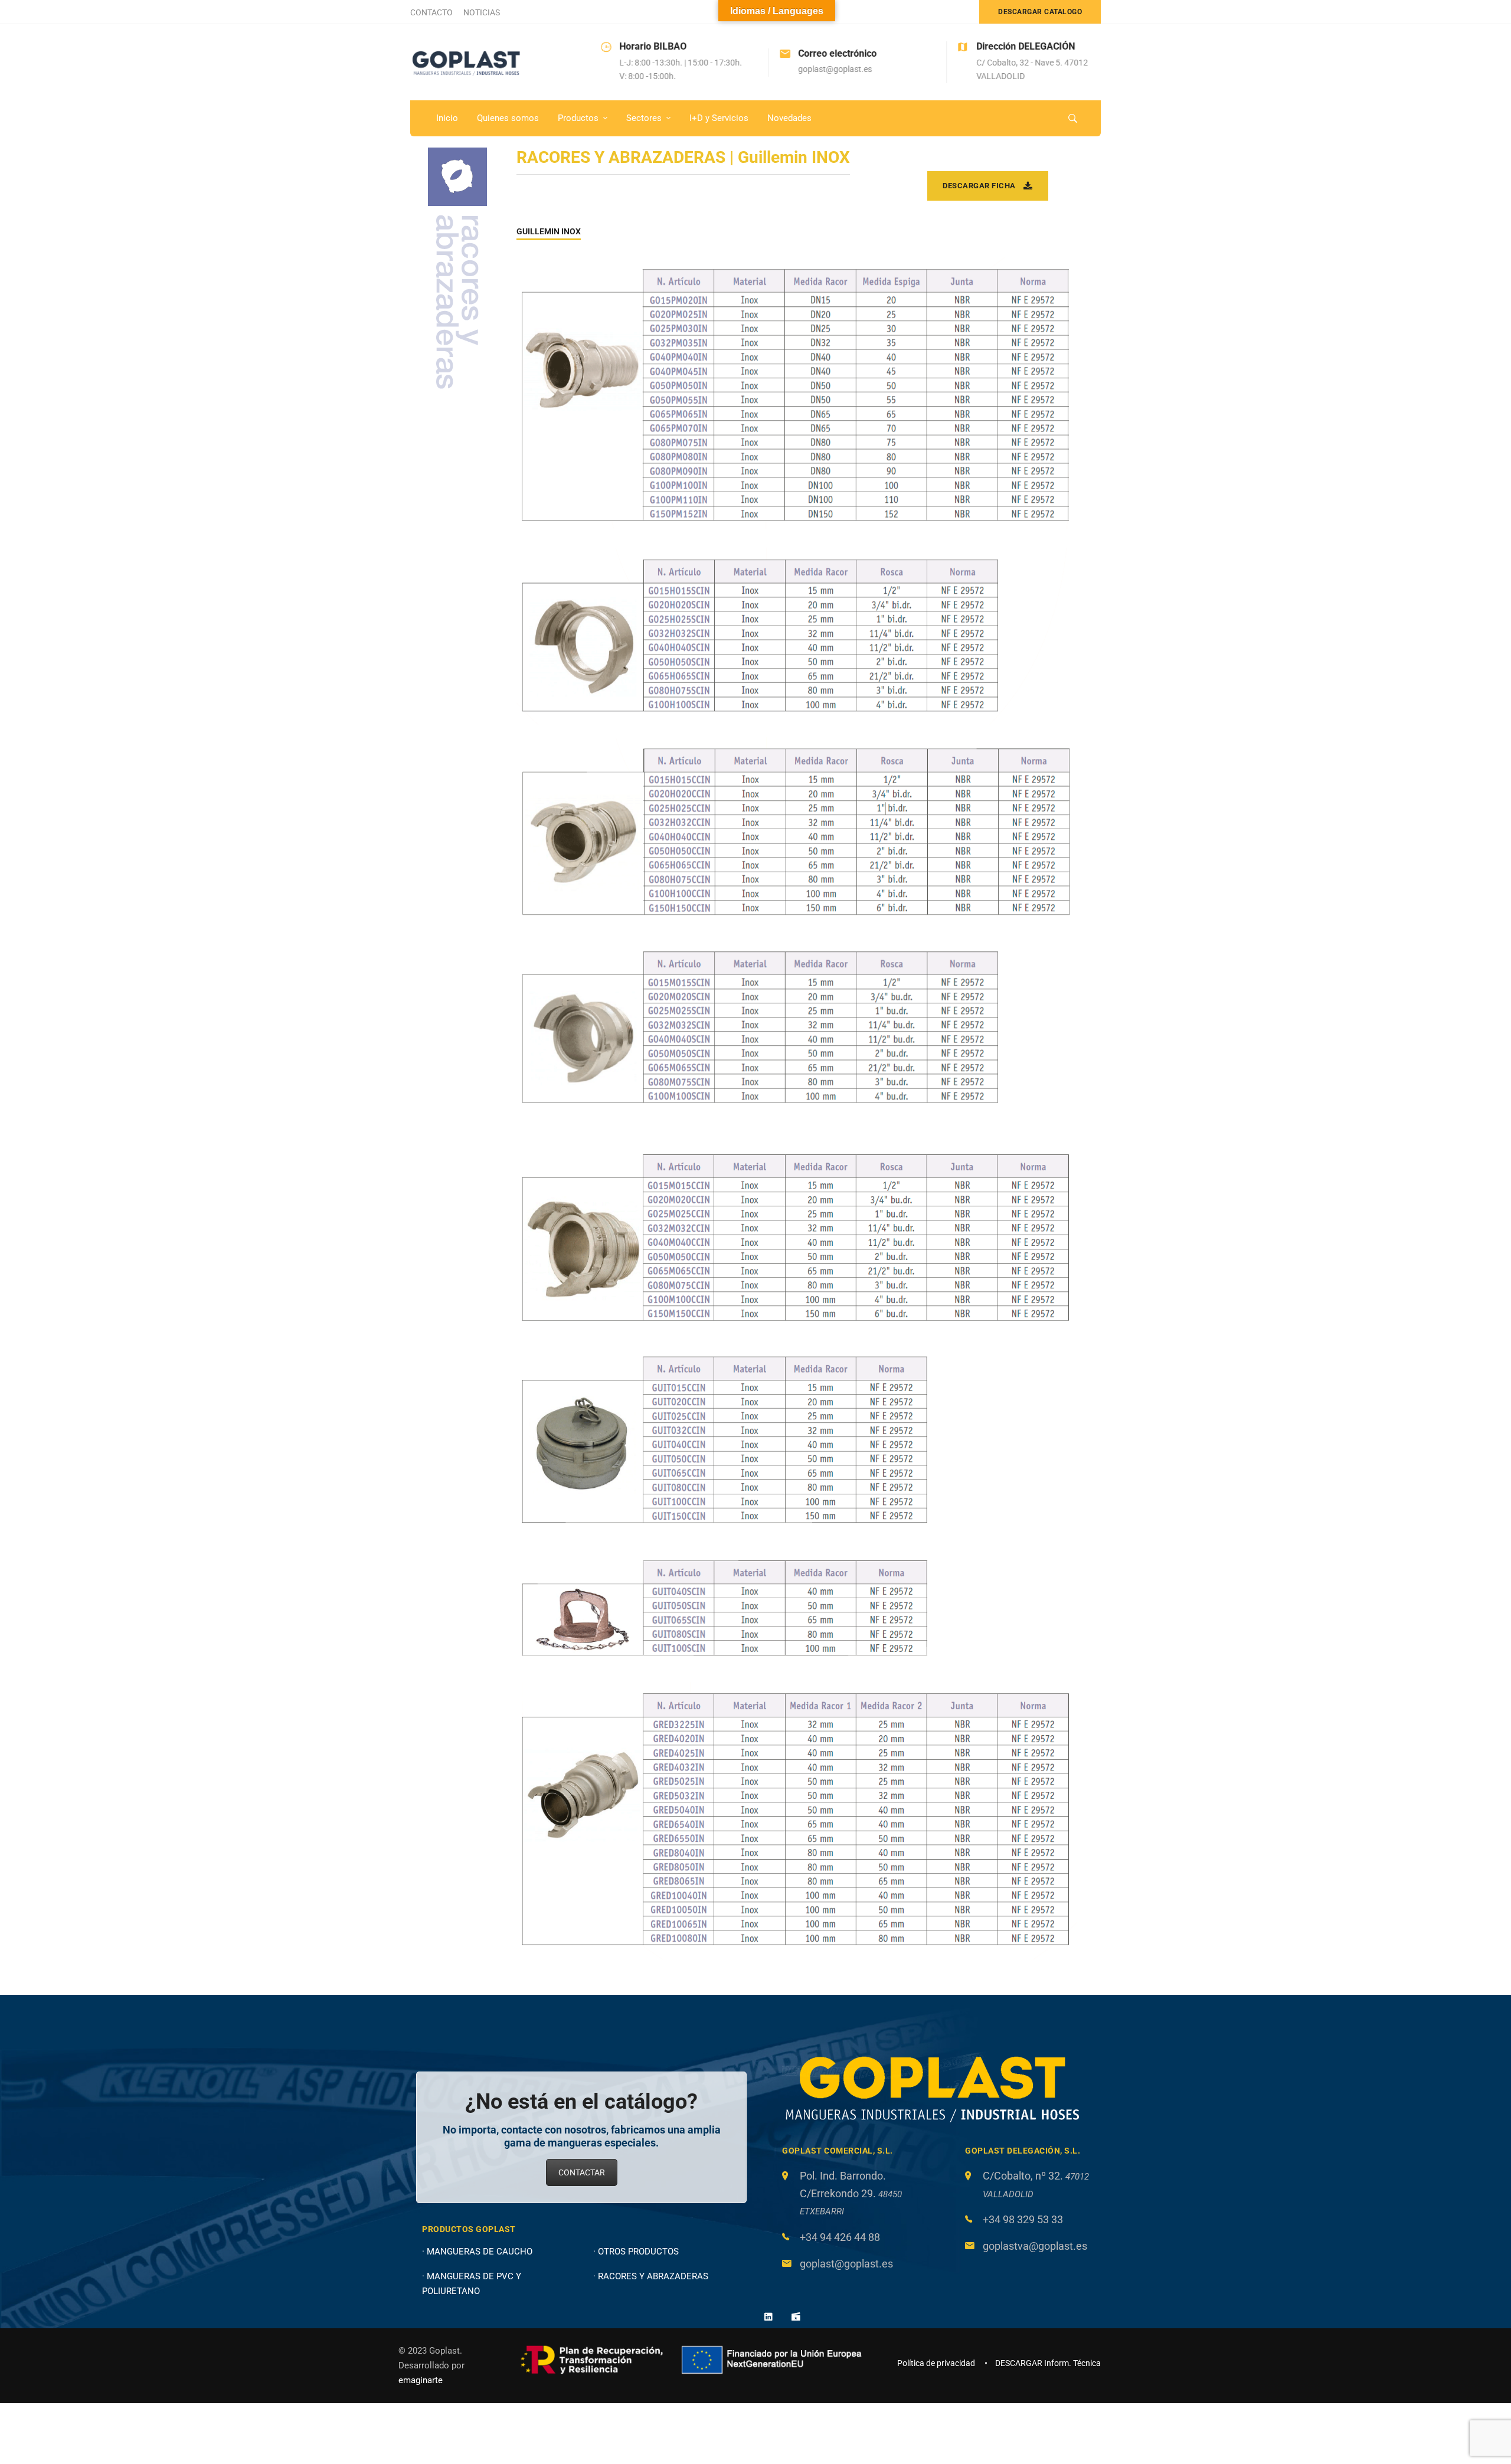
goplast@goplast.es (846, 2264)
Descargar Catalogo (1040, 12)
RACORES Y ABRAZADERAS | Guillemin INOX (683, 157)
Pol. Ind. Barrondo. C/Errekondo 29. (851, 2193)
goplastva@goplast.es (1035, 2246)
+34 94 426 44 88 (840, 2237)
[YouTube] (796, 2316)
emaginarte (421, 2380)
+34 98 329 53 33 (1023, 2219)
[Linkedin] (768, 2316)
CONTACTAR (582, 2172)
